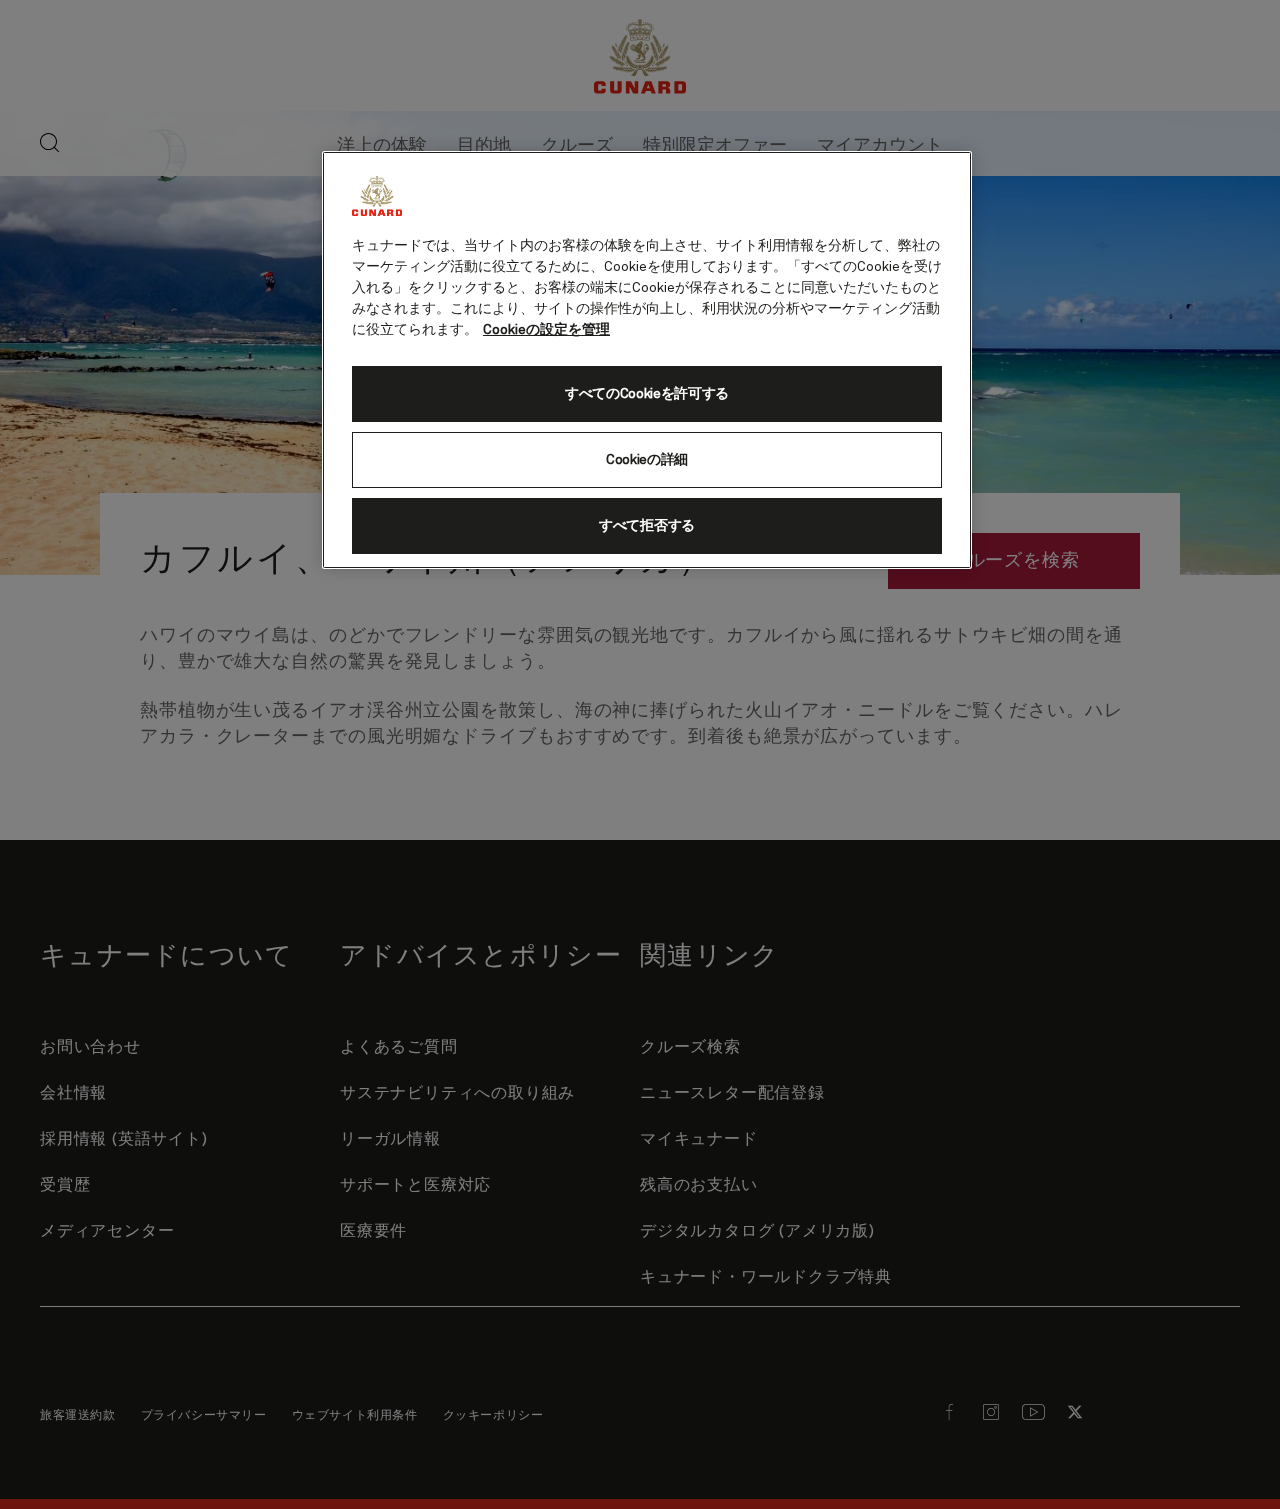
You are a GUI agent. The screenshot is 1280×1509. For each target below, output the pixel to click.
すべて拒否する (647, 526)
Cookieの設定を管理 (546, 330)
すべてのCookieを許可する (647, 394)
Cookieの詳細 (647, 460)
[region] (647, 360)
